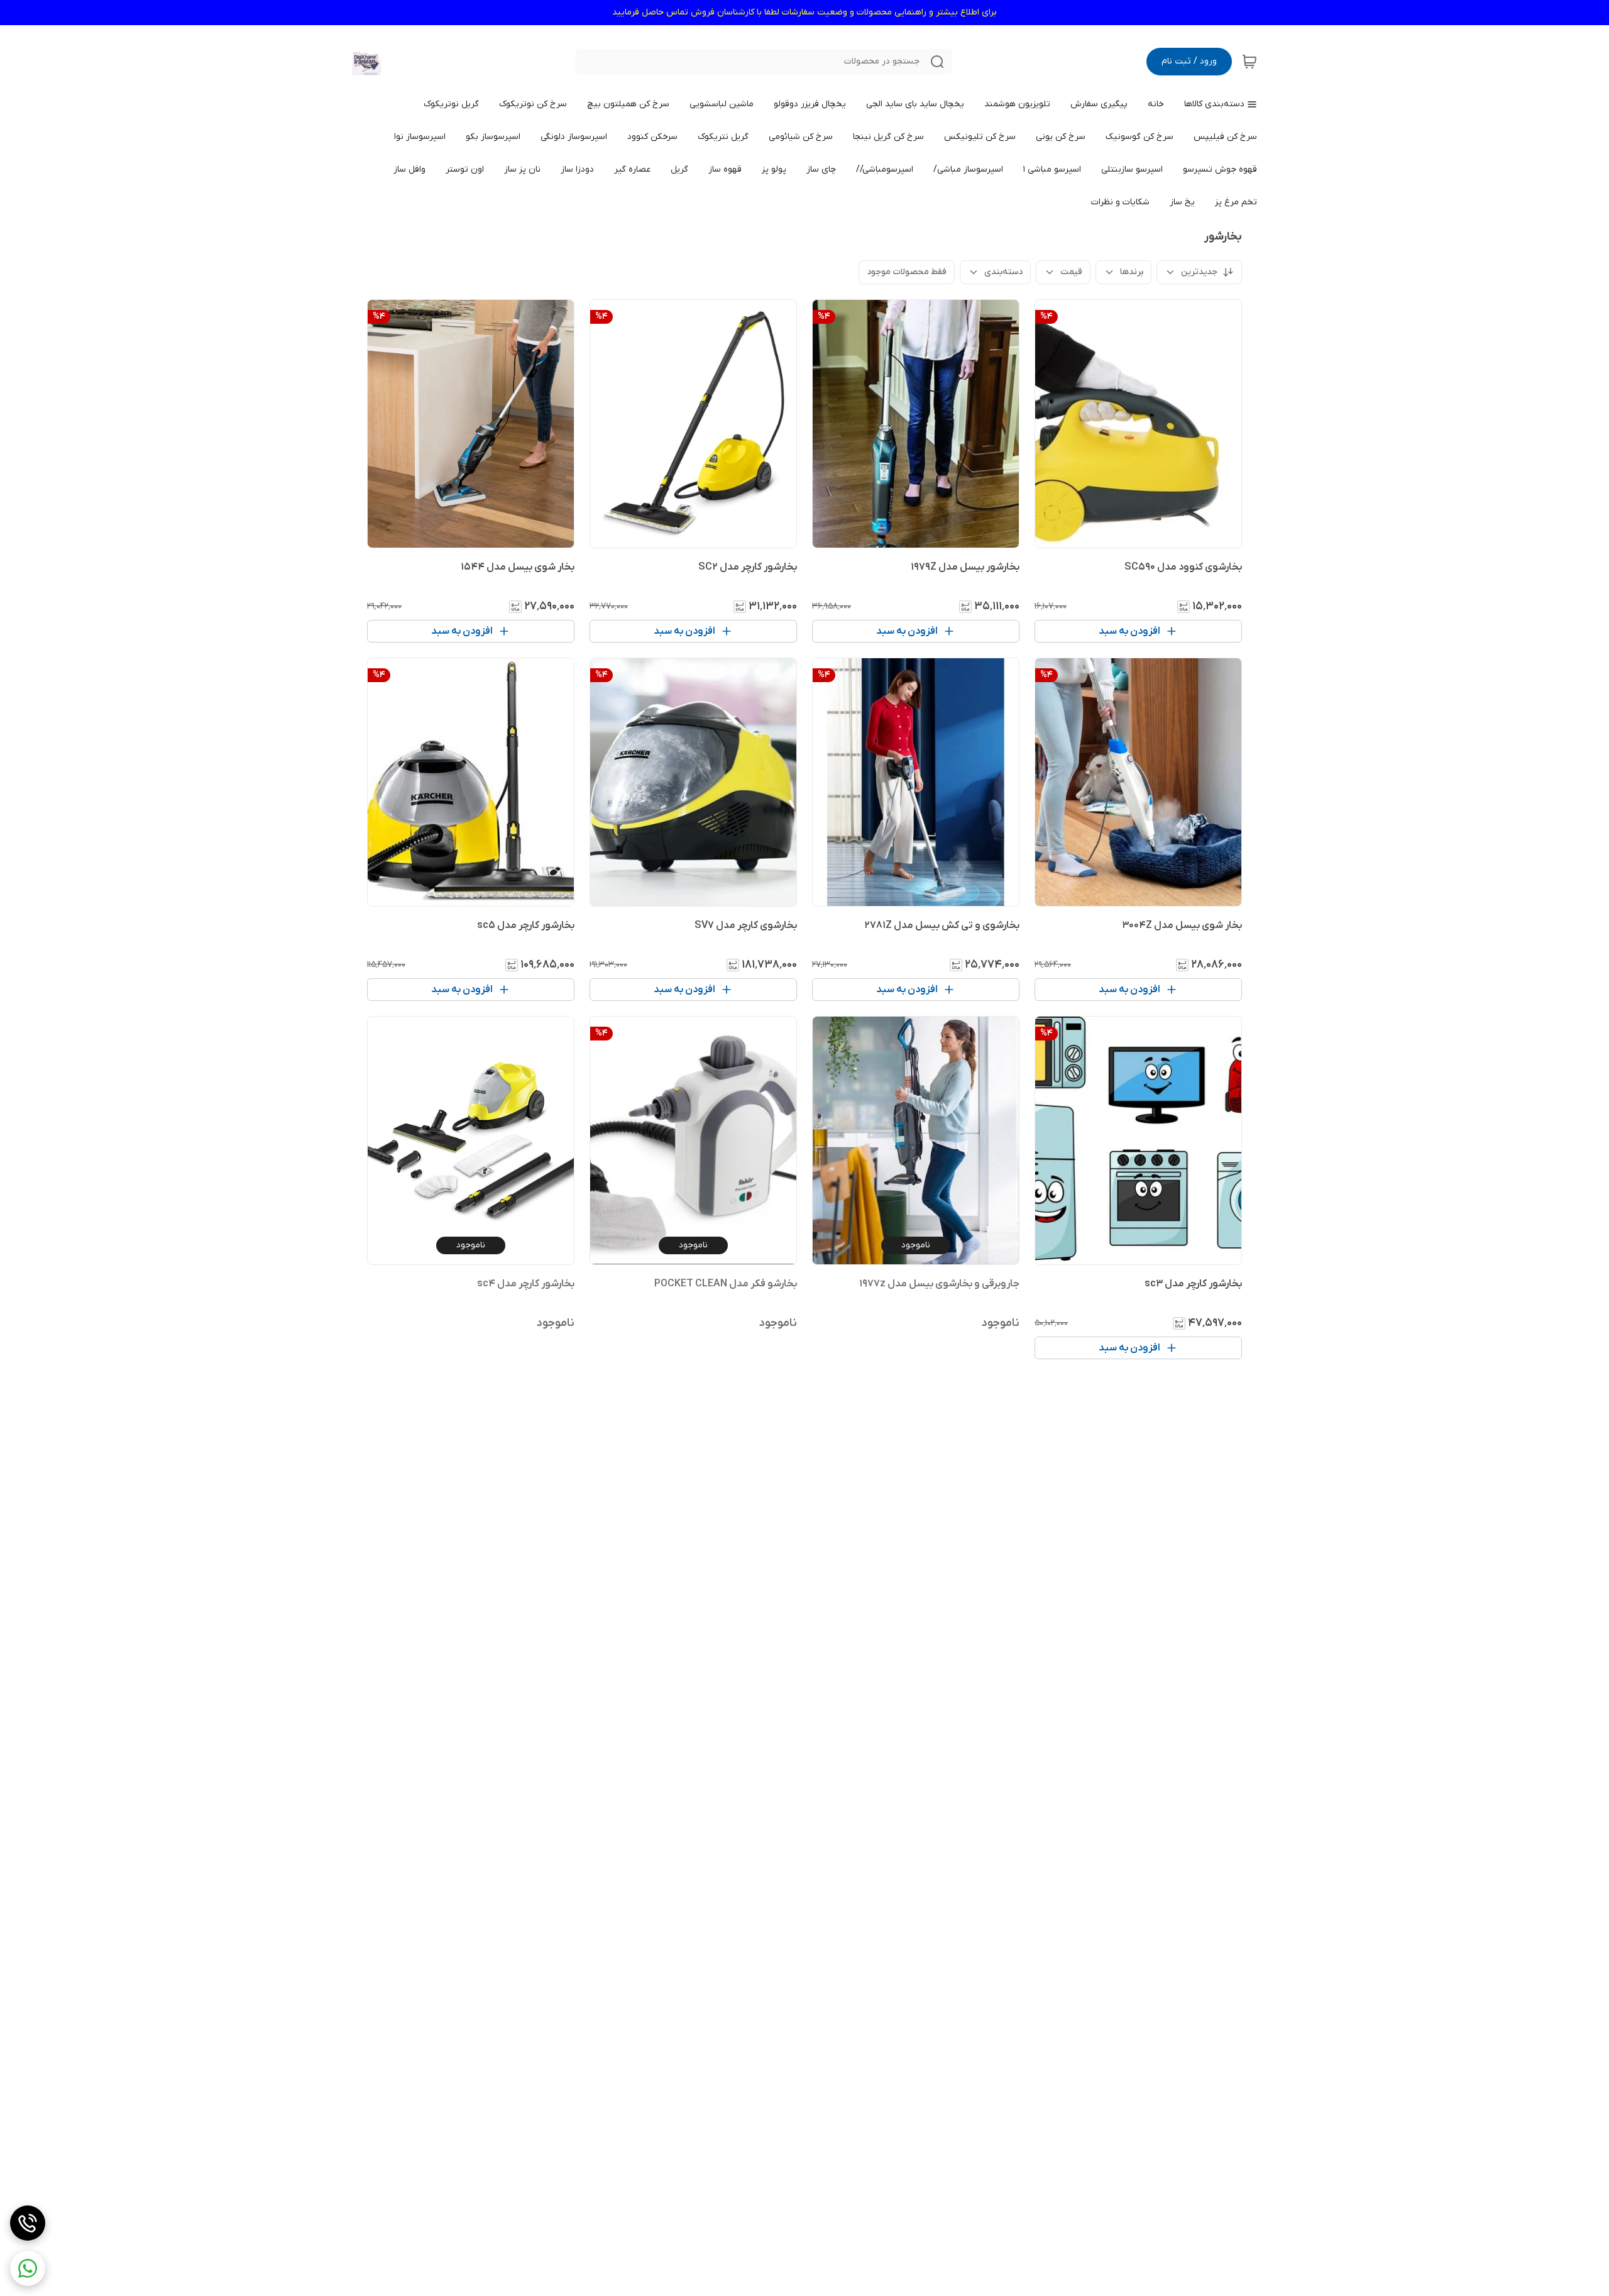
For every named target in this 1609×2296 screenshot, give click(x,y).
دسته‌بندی (1003, 272)
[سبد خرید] (1249, 62)
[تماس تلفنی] (28, 2223)
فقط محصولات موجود (907, 272)
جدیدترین (1199, 272)
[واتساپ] (28, 2268)
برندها (1132, 272)
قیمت (1071, 272)
